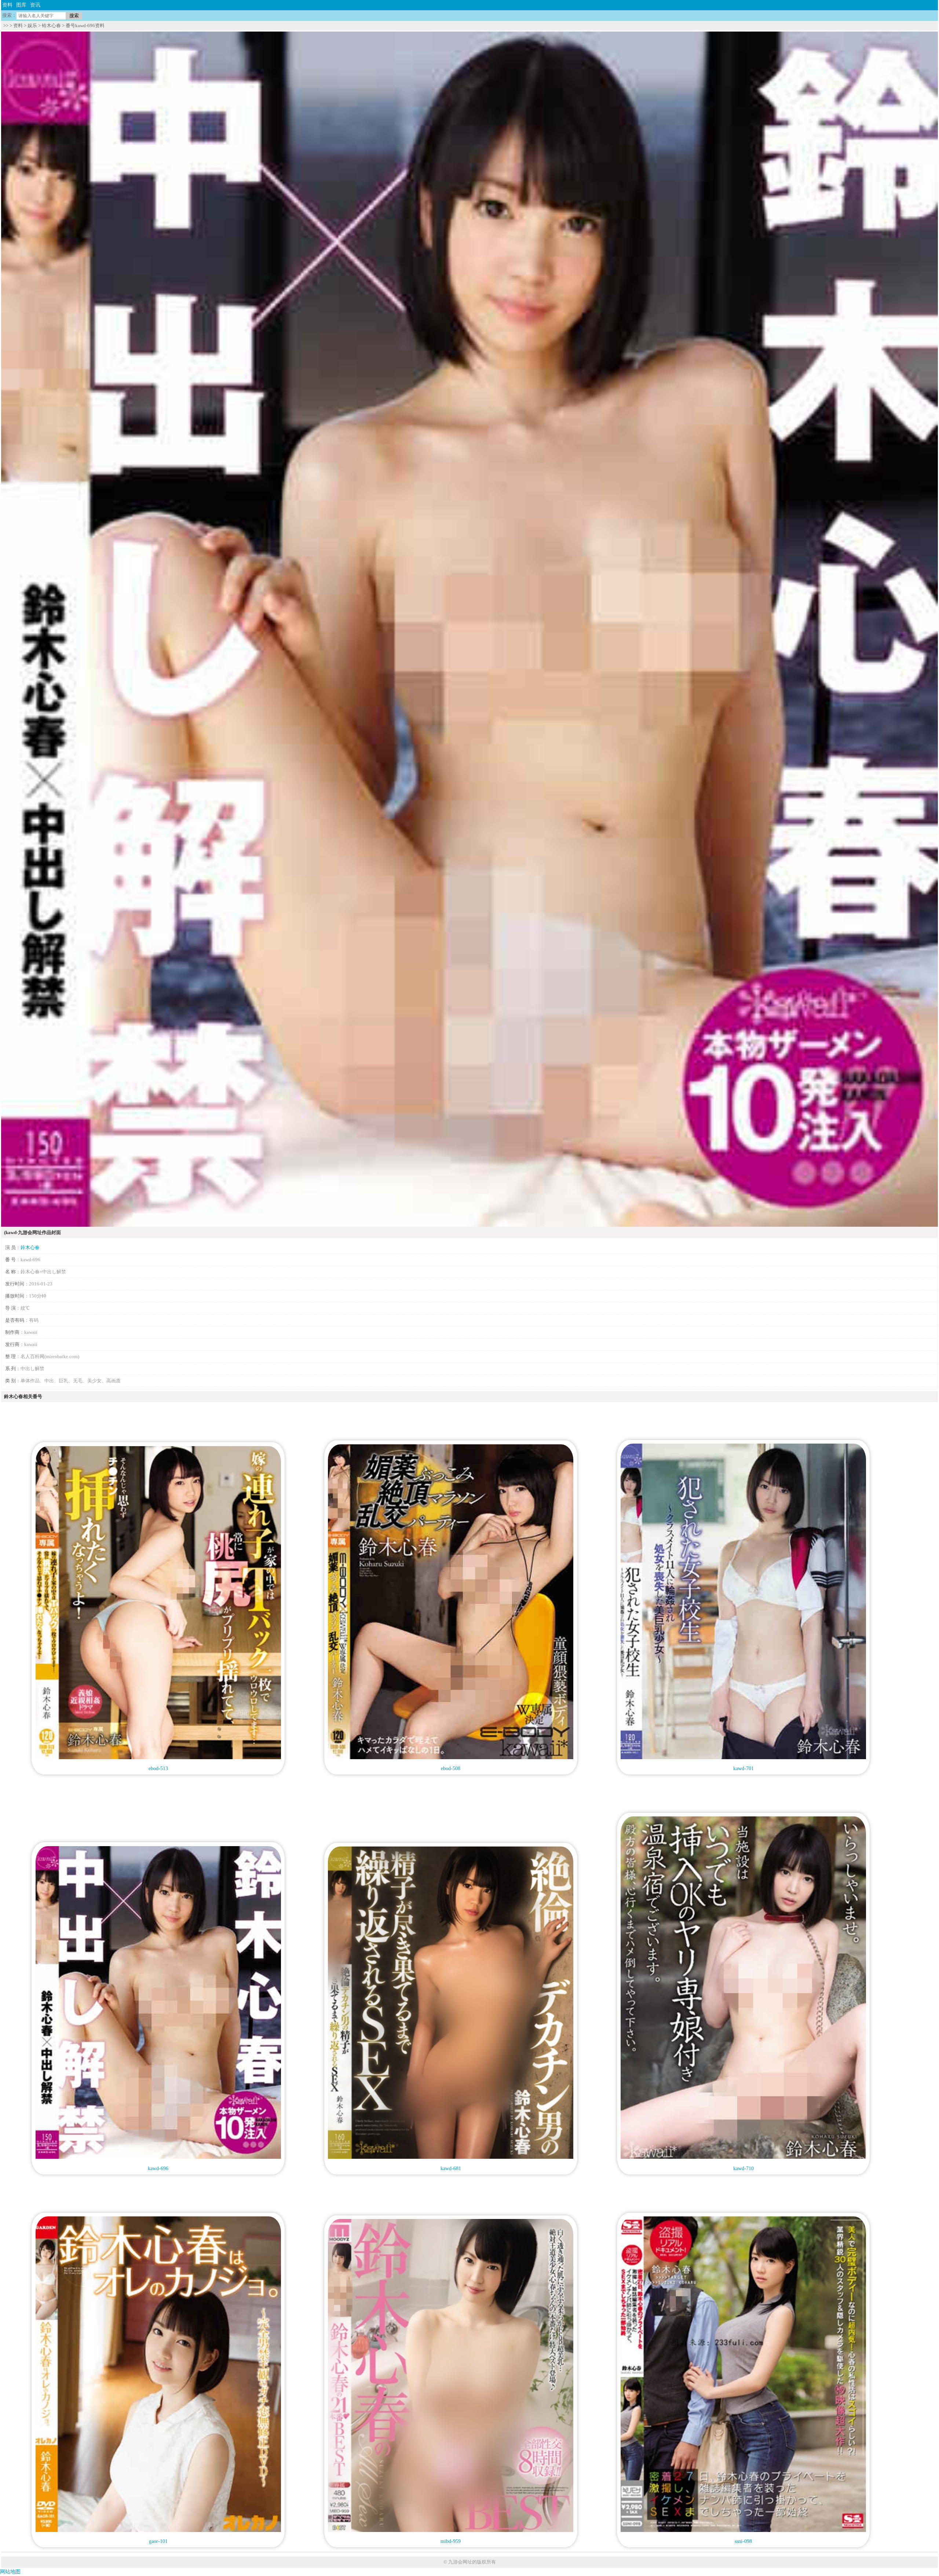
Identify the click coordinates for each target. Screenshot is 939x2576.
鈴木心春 (30, 1247)
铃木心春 (51, 26)
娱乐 (32, 26)
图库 (21, 5)
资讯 (35, 5)
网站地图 (10, 2572)
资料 (7, 5)
